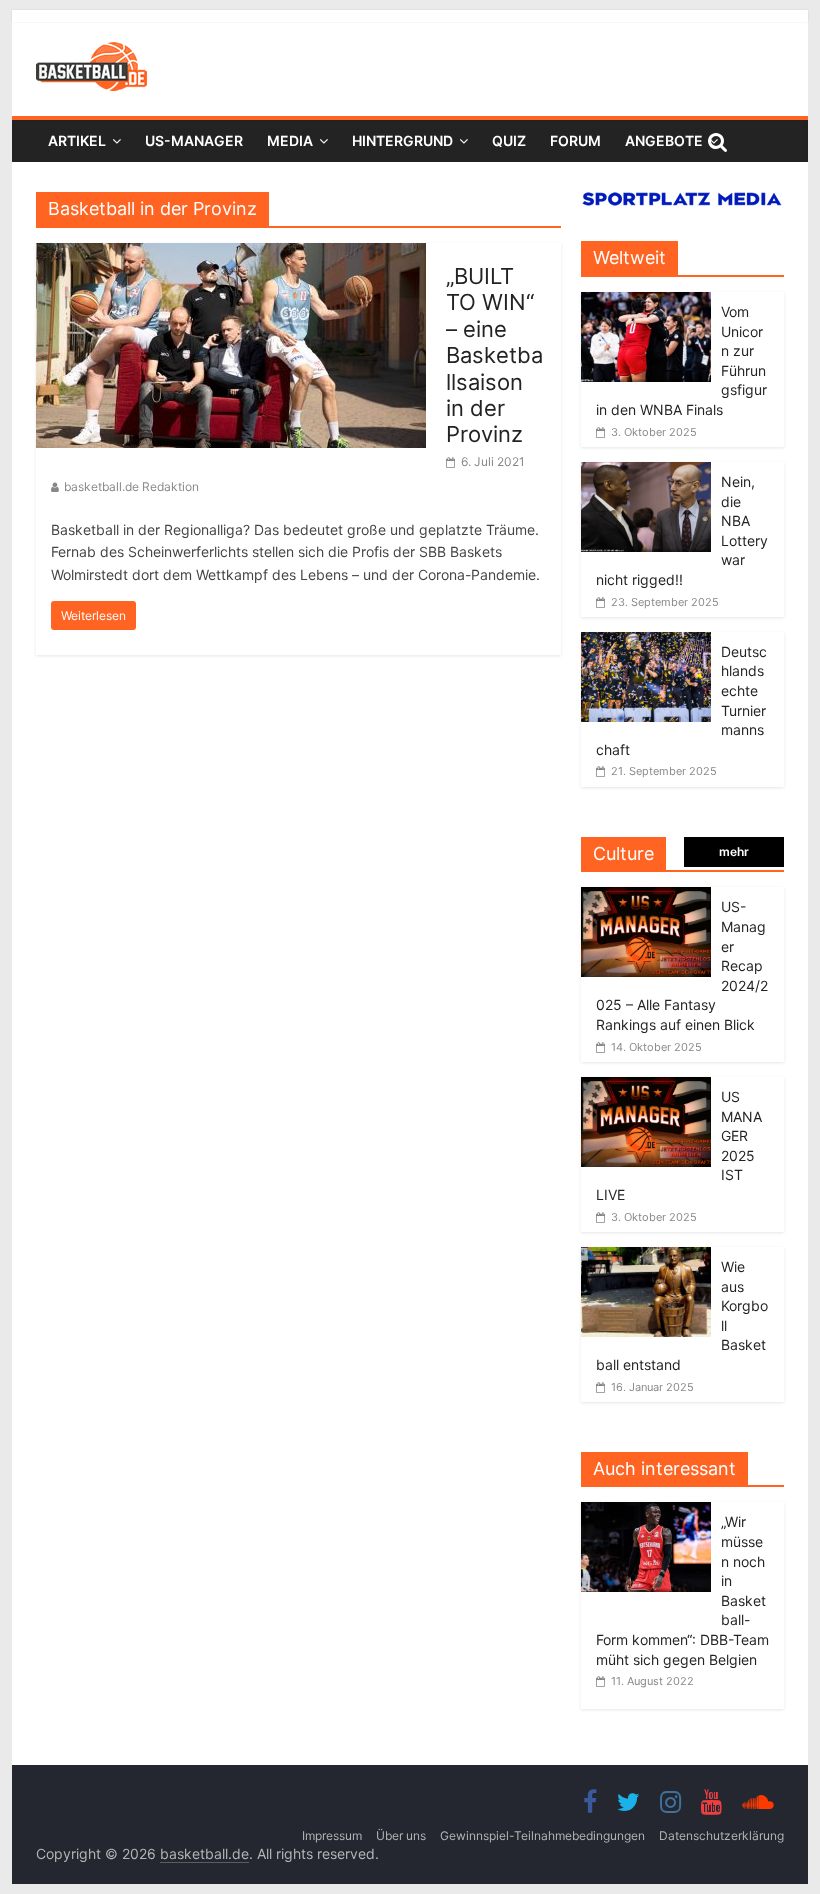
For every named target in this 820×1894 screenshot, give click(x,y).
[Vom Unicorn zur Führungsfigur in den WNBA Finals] (646, 302)
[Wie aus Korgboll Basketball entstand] (646, 1257)
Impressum (332, 1835)
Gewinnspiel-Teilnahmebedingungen (542, 1835)
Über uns (401, 1835)
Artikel (77, 140)
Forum (575, 140)
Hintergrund (402, 140)
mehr (734, 851)
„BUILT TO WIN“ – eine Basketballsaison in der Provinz (494, 355)
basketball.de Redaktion (131, 486)
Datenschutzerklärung (721, 1835)
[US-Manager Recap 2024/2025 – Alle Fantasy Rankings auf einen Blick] (646, 897)
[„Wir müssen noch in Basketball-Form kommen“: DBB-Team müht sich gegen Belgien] (651, 1512)
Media (290, 140)
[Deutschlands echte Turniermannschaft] (646, 642)
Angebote (664, 140)
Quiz (509, 140)
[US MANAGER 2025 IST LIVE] (646, 1087)
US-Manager (194, 140)
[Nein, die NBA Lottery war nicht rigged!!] (646, 472)
